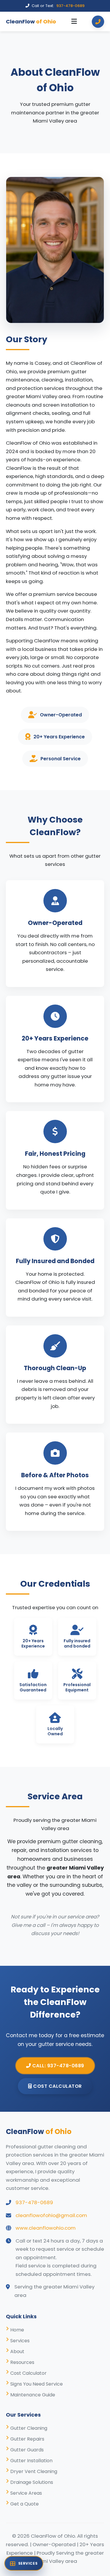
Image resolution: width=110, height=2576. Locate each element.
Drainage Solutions (32, 2482)
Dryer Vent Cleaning (34, 2471)
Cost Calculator (57, 2086)
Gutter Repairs (27, 2439)
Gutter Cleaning (29, 2428)
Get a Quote (24, 2504)
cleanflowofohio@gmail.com (51, 2215)
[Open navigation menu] (74, 22)
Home (17, 2330)
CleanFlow (31, 22)
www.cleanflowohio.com (46, 2228)
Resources (22, 2362)
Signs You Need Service (37, 2384)
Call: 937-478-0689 (57, 2066)
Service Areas (26, 2493)
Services (20, 2341)
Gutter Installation (31, 2461)
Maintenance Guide (33, 2395)
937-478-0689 (70, 6)
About (17, 2351)
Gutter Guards (27, 2450)
